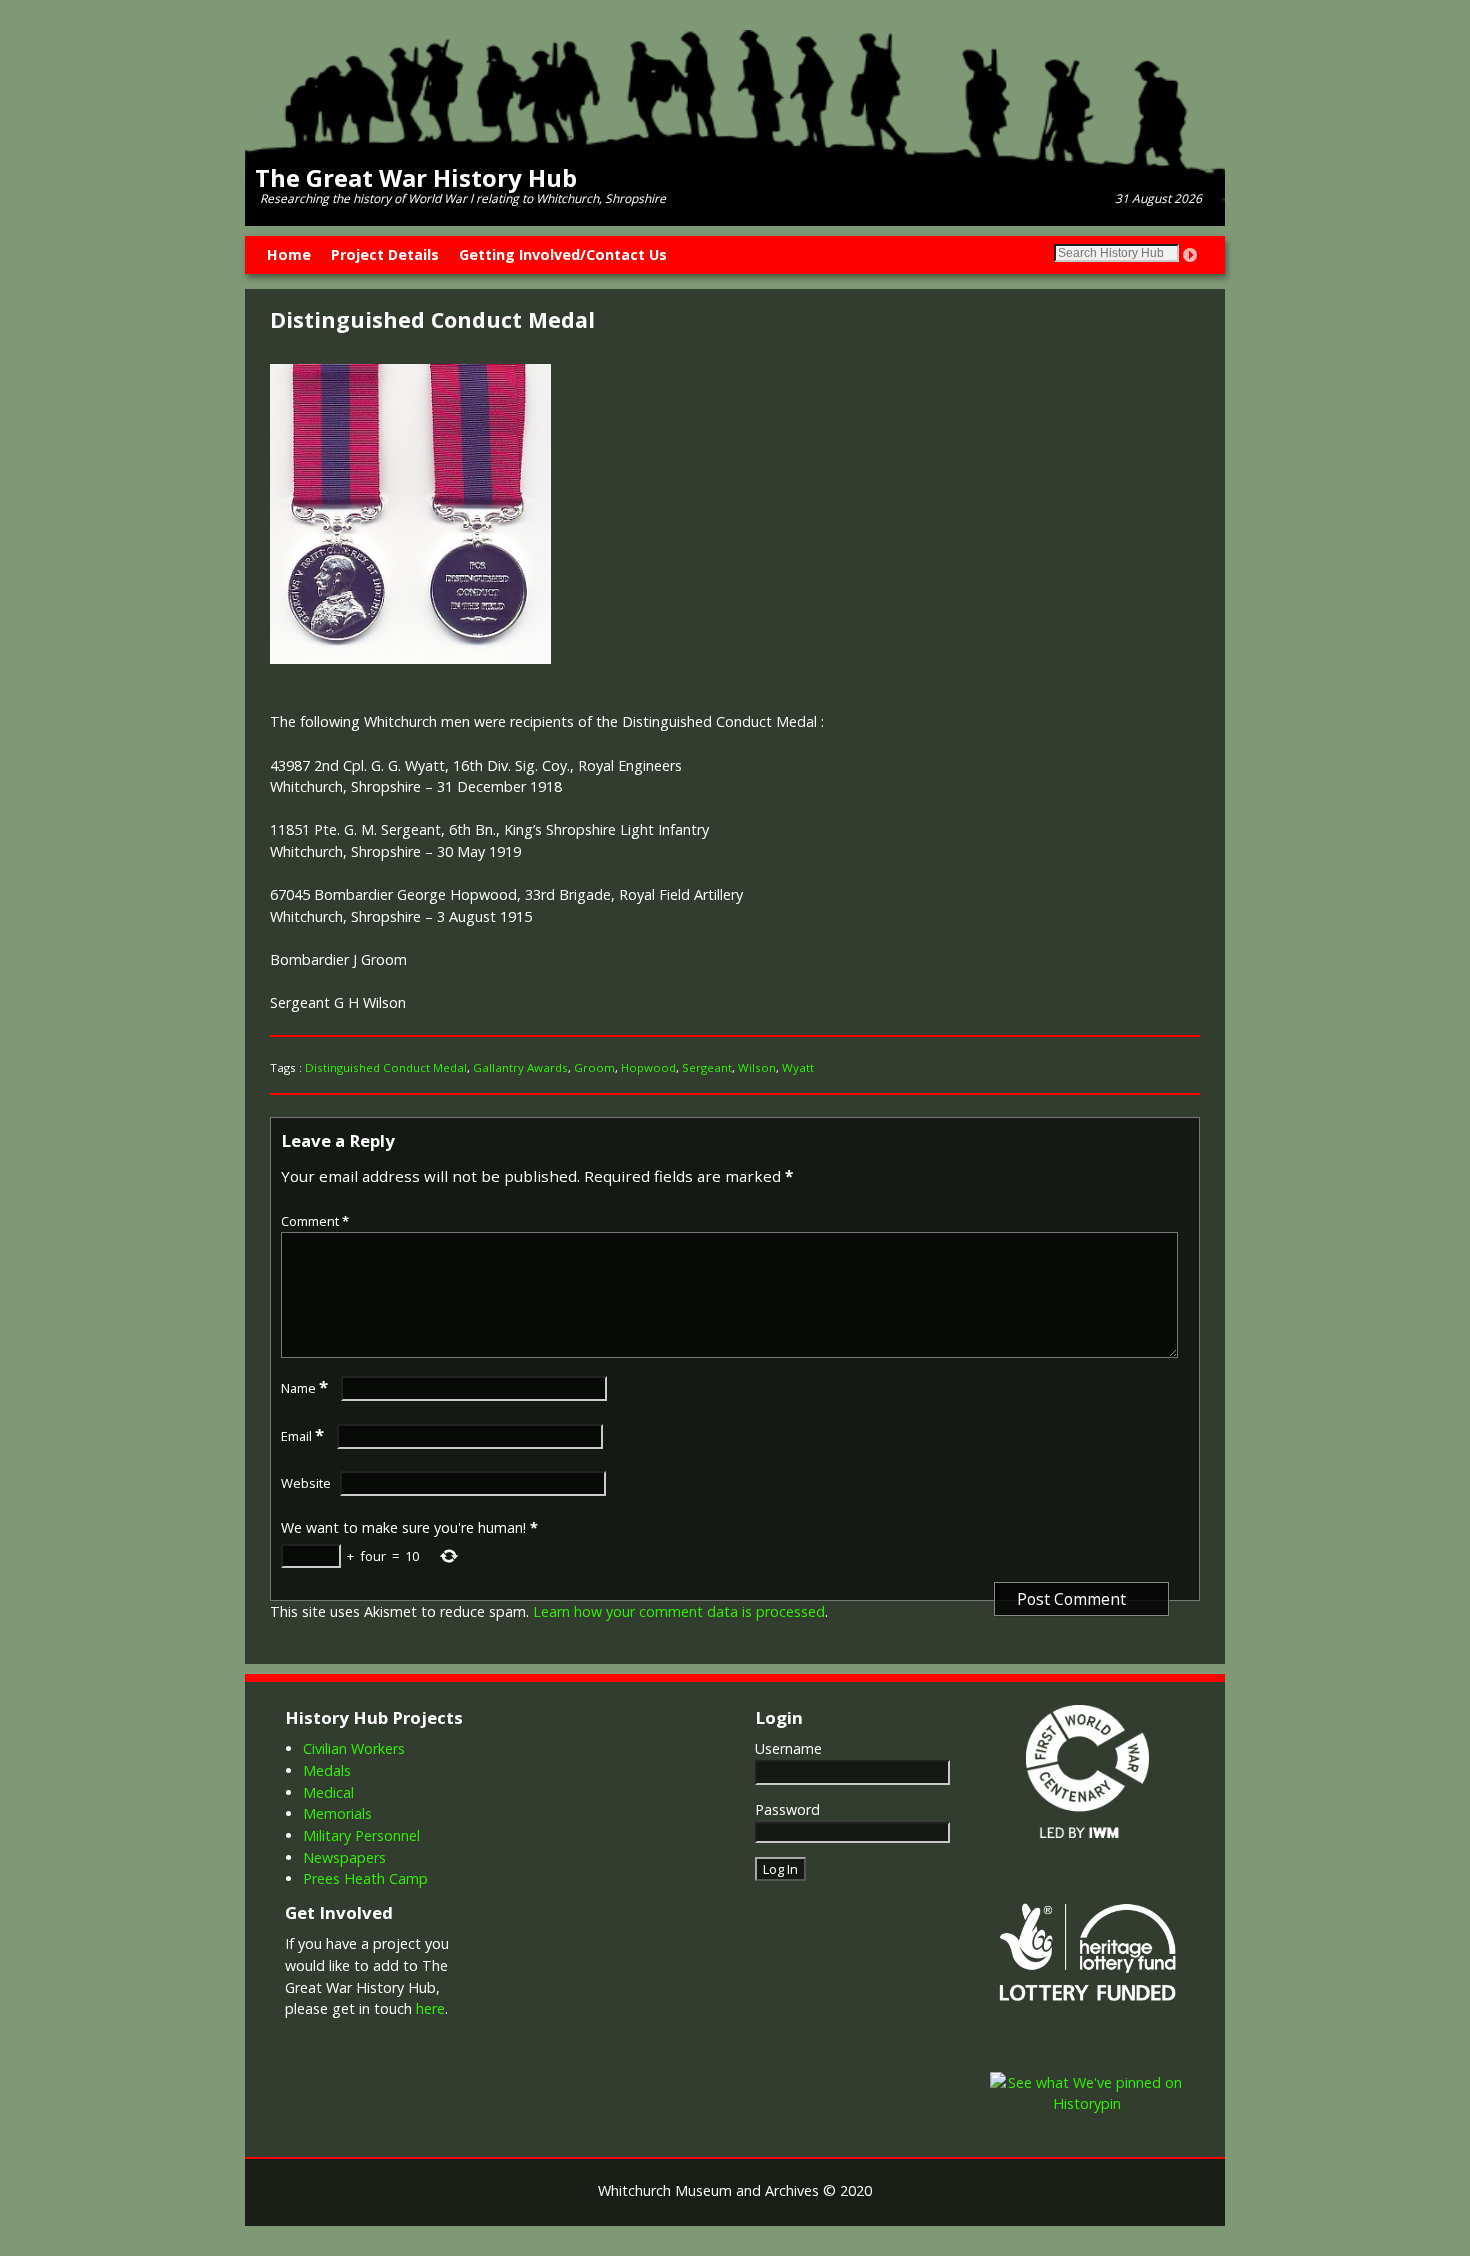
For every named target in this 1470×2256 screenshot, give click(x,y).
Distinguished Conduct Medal (386, 1067)
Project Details (385, 254)
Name (304, 1388)
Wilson (757, 1067)
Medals (327, 1770)
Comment (315, 1221)
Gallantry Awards (520, 1067)
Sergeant (707, 1067)
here (430, 2008)
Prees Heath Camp (365, 1878)
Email (302, 1436)
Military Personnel (361, 1835)
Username (788, 1748)
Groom (594, 1067)
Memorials (337, 1813)
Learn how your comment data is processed (679, 1611)
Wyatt (798, 1067)
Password (787, 1809)
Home (289, 254)
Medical (328, 1792)
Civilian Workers (354, 1748)
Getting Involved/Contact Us (563, 254)
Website (306, 1483)
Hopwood (648, 1067)
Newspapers (344, 1857)
